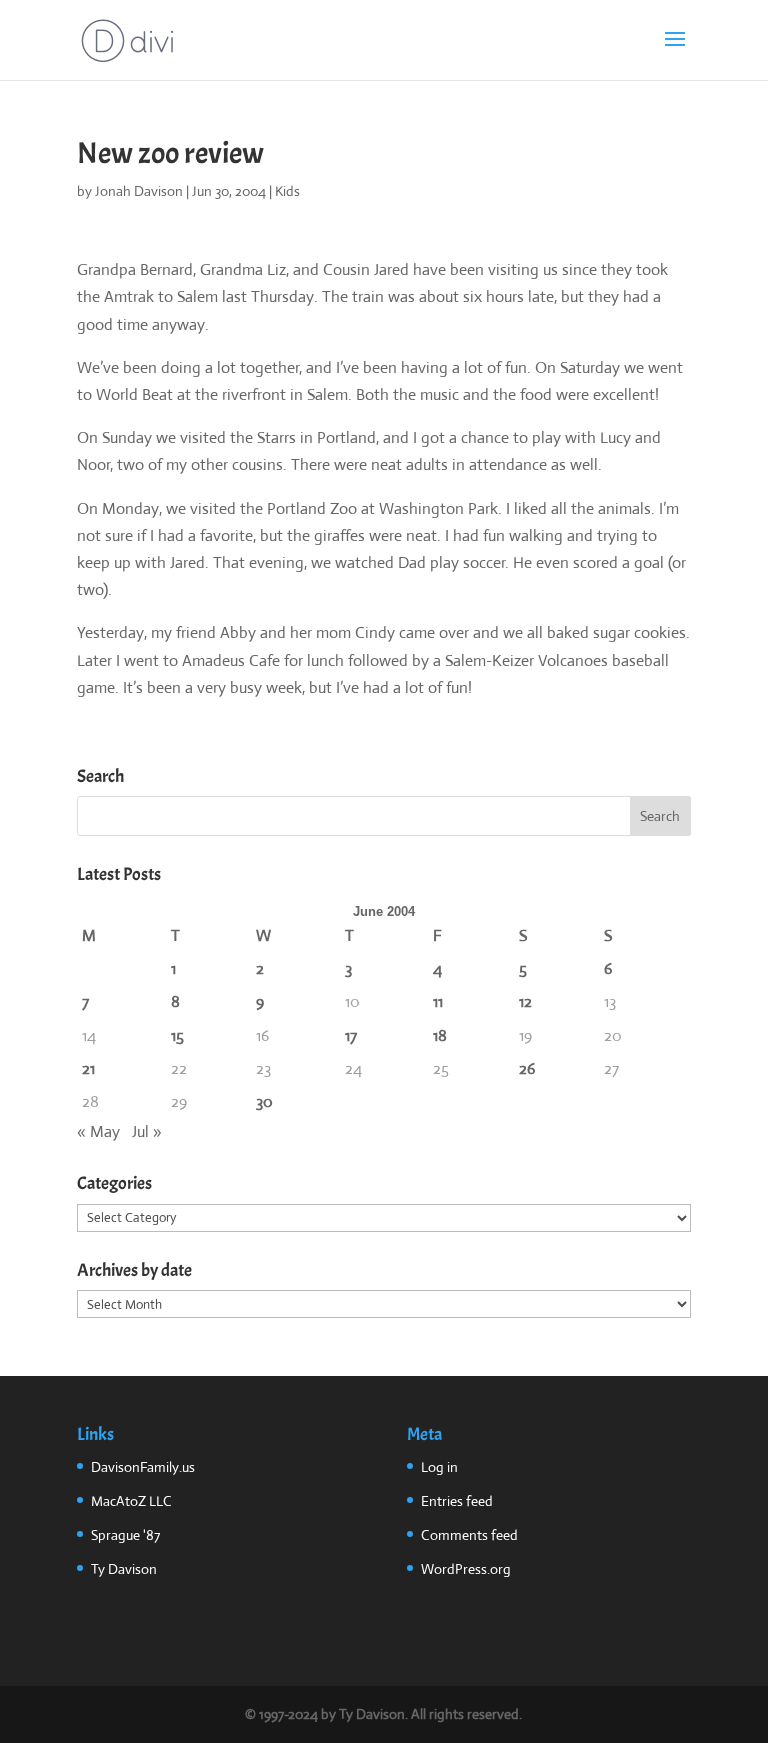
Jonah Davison (139, 191)
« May (98, 1131)
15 (177, 1035)
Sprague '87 (125, 1535)
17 (351, 1035)
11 (438, 1001)
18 (440, 1035)
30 (264, 1101)
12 (525, 1001)
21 (88, 1068)
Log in (439, 1467)
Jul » (147, 1131)
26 (527, 1068)
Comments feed (469, 1535)
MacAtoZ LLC (131, 1501)
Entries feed (457, 1501)
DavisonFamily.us (143, 1467)
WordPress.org (466, 1569)
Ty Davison (124, 1569)
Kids (287, 191)
